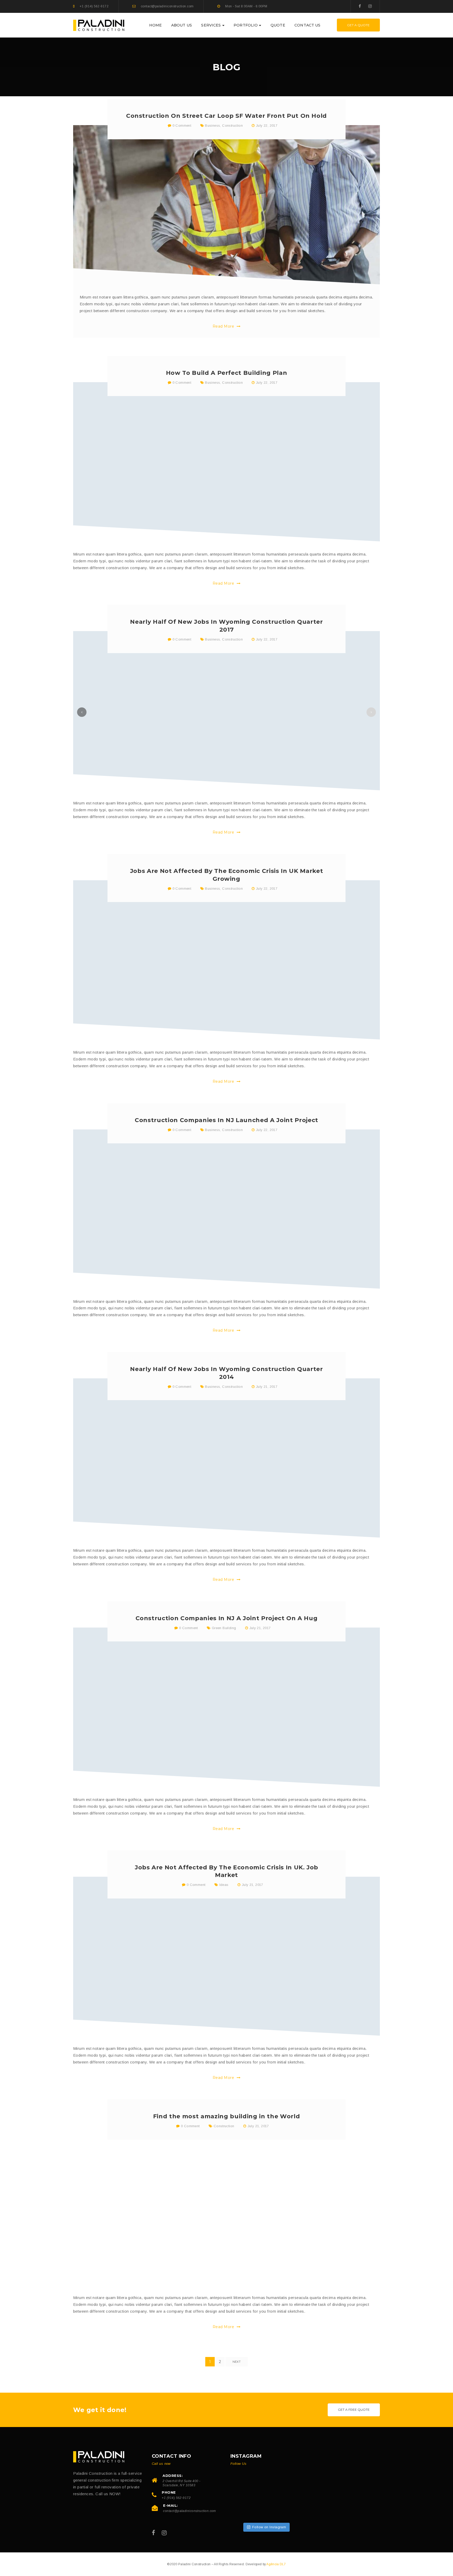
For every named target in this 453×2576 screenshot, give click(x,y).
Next (237, 2362)
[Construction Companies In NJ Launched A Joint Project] (226, 1209)
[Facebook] (360, 6)
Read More (224, 326)
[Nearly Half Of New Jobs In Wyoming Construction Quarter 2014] (226, 1458)
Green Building (224, 1628)
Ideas (224, 1885)
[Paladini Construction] (99, 2457)
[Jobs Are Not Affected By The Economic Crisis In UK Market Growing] (226, 960)
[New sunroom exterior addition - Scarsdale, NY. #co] (243, 2486)
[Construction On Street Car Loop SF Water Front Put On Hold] (226, 205)
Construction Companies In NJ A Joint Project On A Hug (227, 1618)
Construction (232, 126)
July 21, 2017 (267, 1387)
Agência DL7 (276, 2564)
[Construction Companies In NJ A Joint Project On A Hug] (226, 1707)
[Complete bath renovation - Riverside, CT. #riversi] (288, 2486)
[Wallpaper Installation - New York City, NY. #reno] (288, 2509)
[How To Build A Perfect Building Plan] (226, 462)
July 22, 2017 (267, 126)
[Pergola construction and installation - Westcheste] (266, 2509)
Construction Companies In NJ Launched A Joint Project (226, 1120)
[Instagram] (370, 6)
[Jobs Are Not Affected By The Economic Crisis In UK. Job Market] (226, 1956)
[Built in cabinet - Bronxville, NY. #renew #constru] (243, 2509)
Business (212, 126)
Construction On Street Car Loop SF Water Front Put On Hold (226, 116)
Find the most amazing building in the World (226, 2116)
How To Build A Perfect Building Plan (227, 373)
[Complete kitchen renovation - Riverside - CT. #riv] (266, 2486)
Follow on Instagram (269, 2527)
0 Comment (181, 126)
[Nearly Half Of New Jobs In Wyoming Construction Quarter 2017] (226, 711)
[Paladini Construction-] (99, 25)
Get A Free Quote (354, 2410)
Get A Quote (358, 25)
